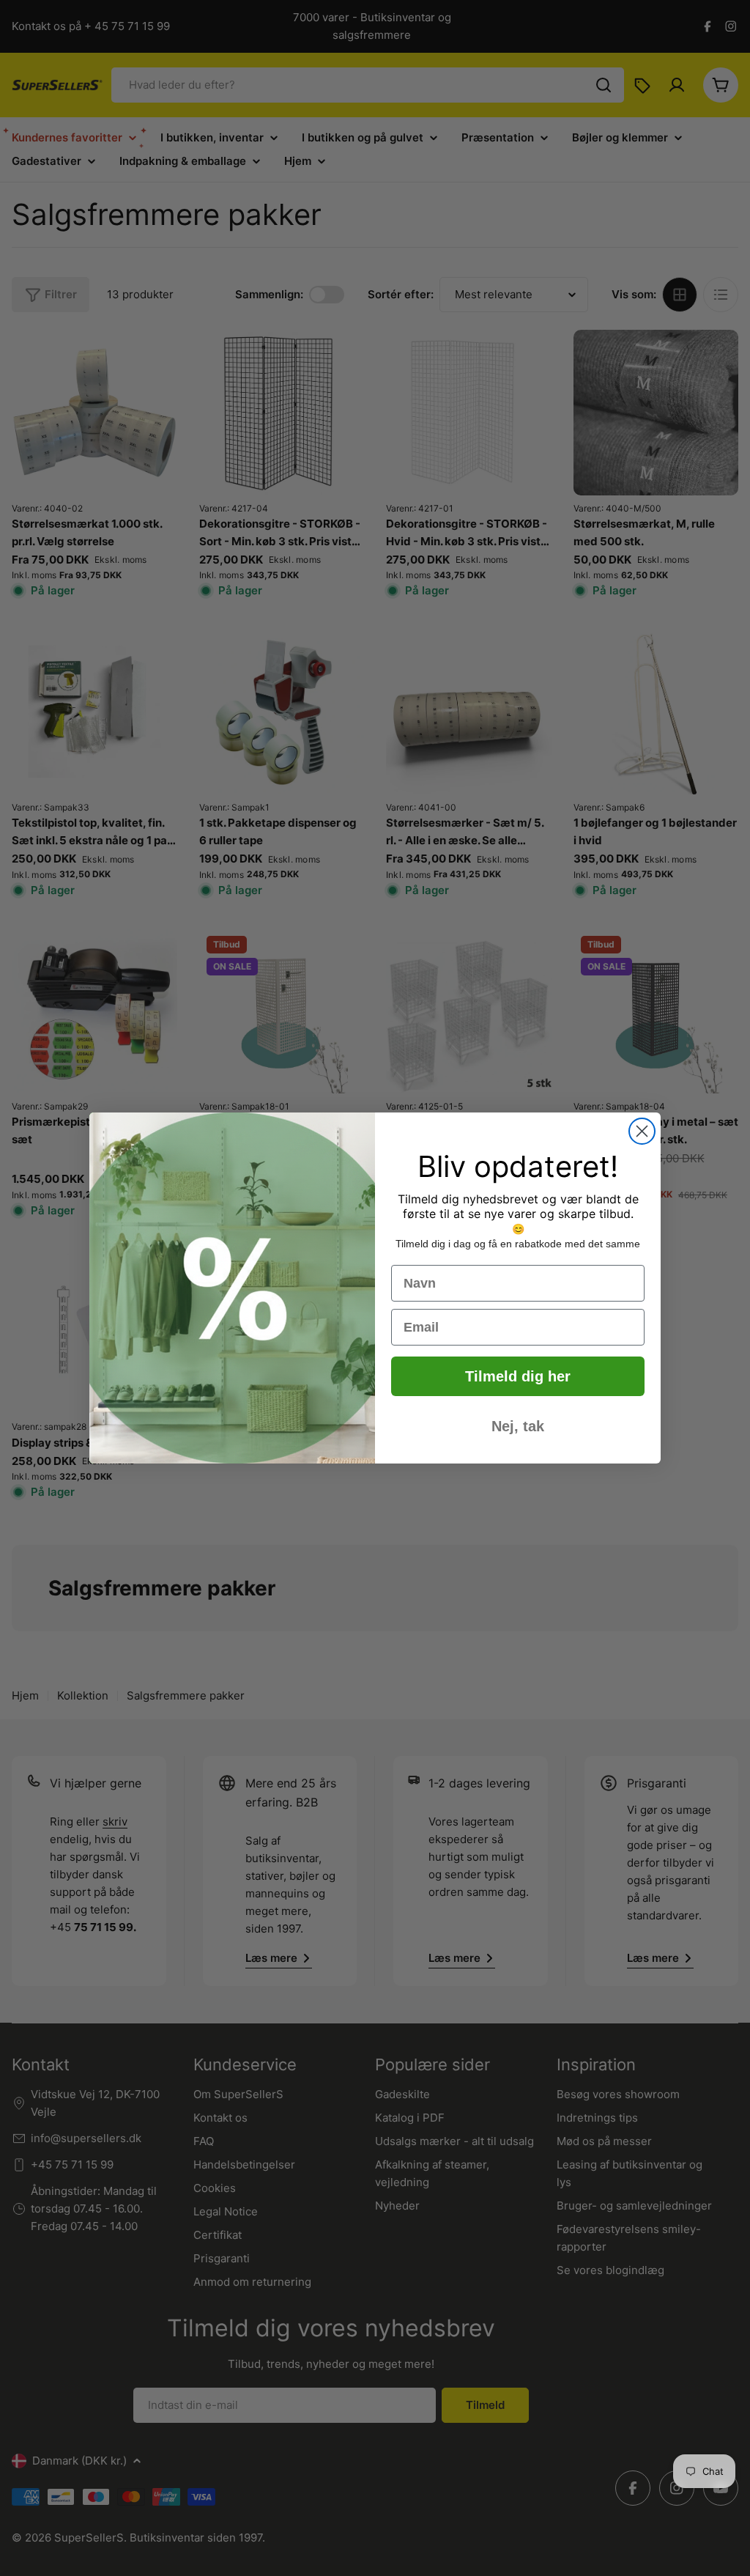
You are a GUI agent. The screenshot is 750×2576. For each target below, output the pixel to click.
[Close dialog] (642, 1131)
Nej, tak (518, 1426)
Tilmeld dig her (518, 1376)
